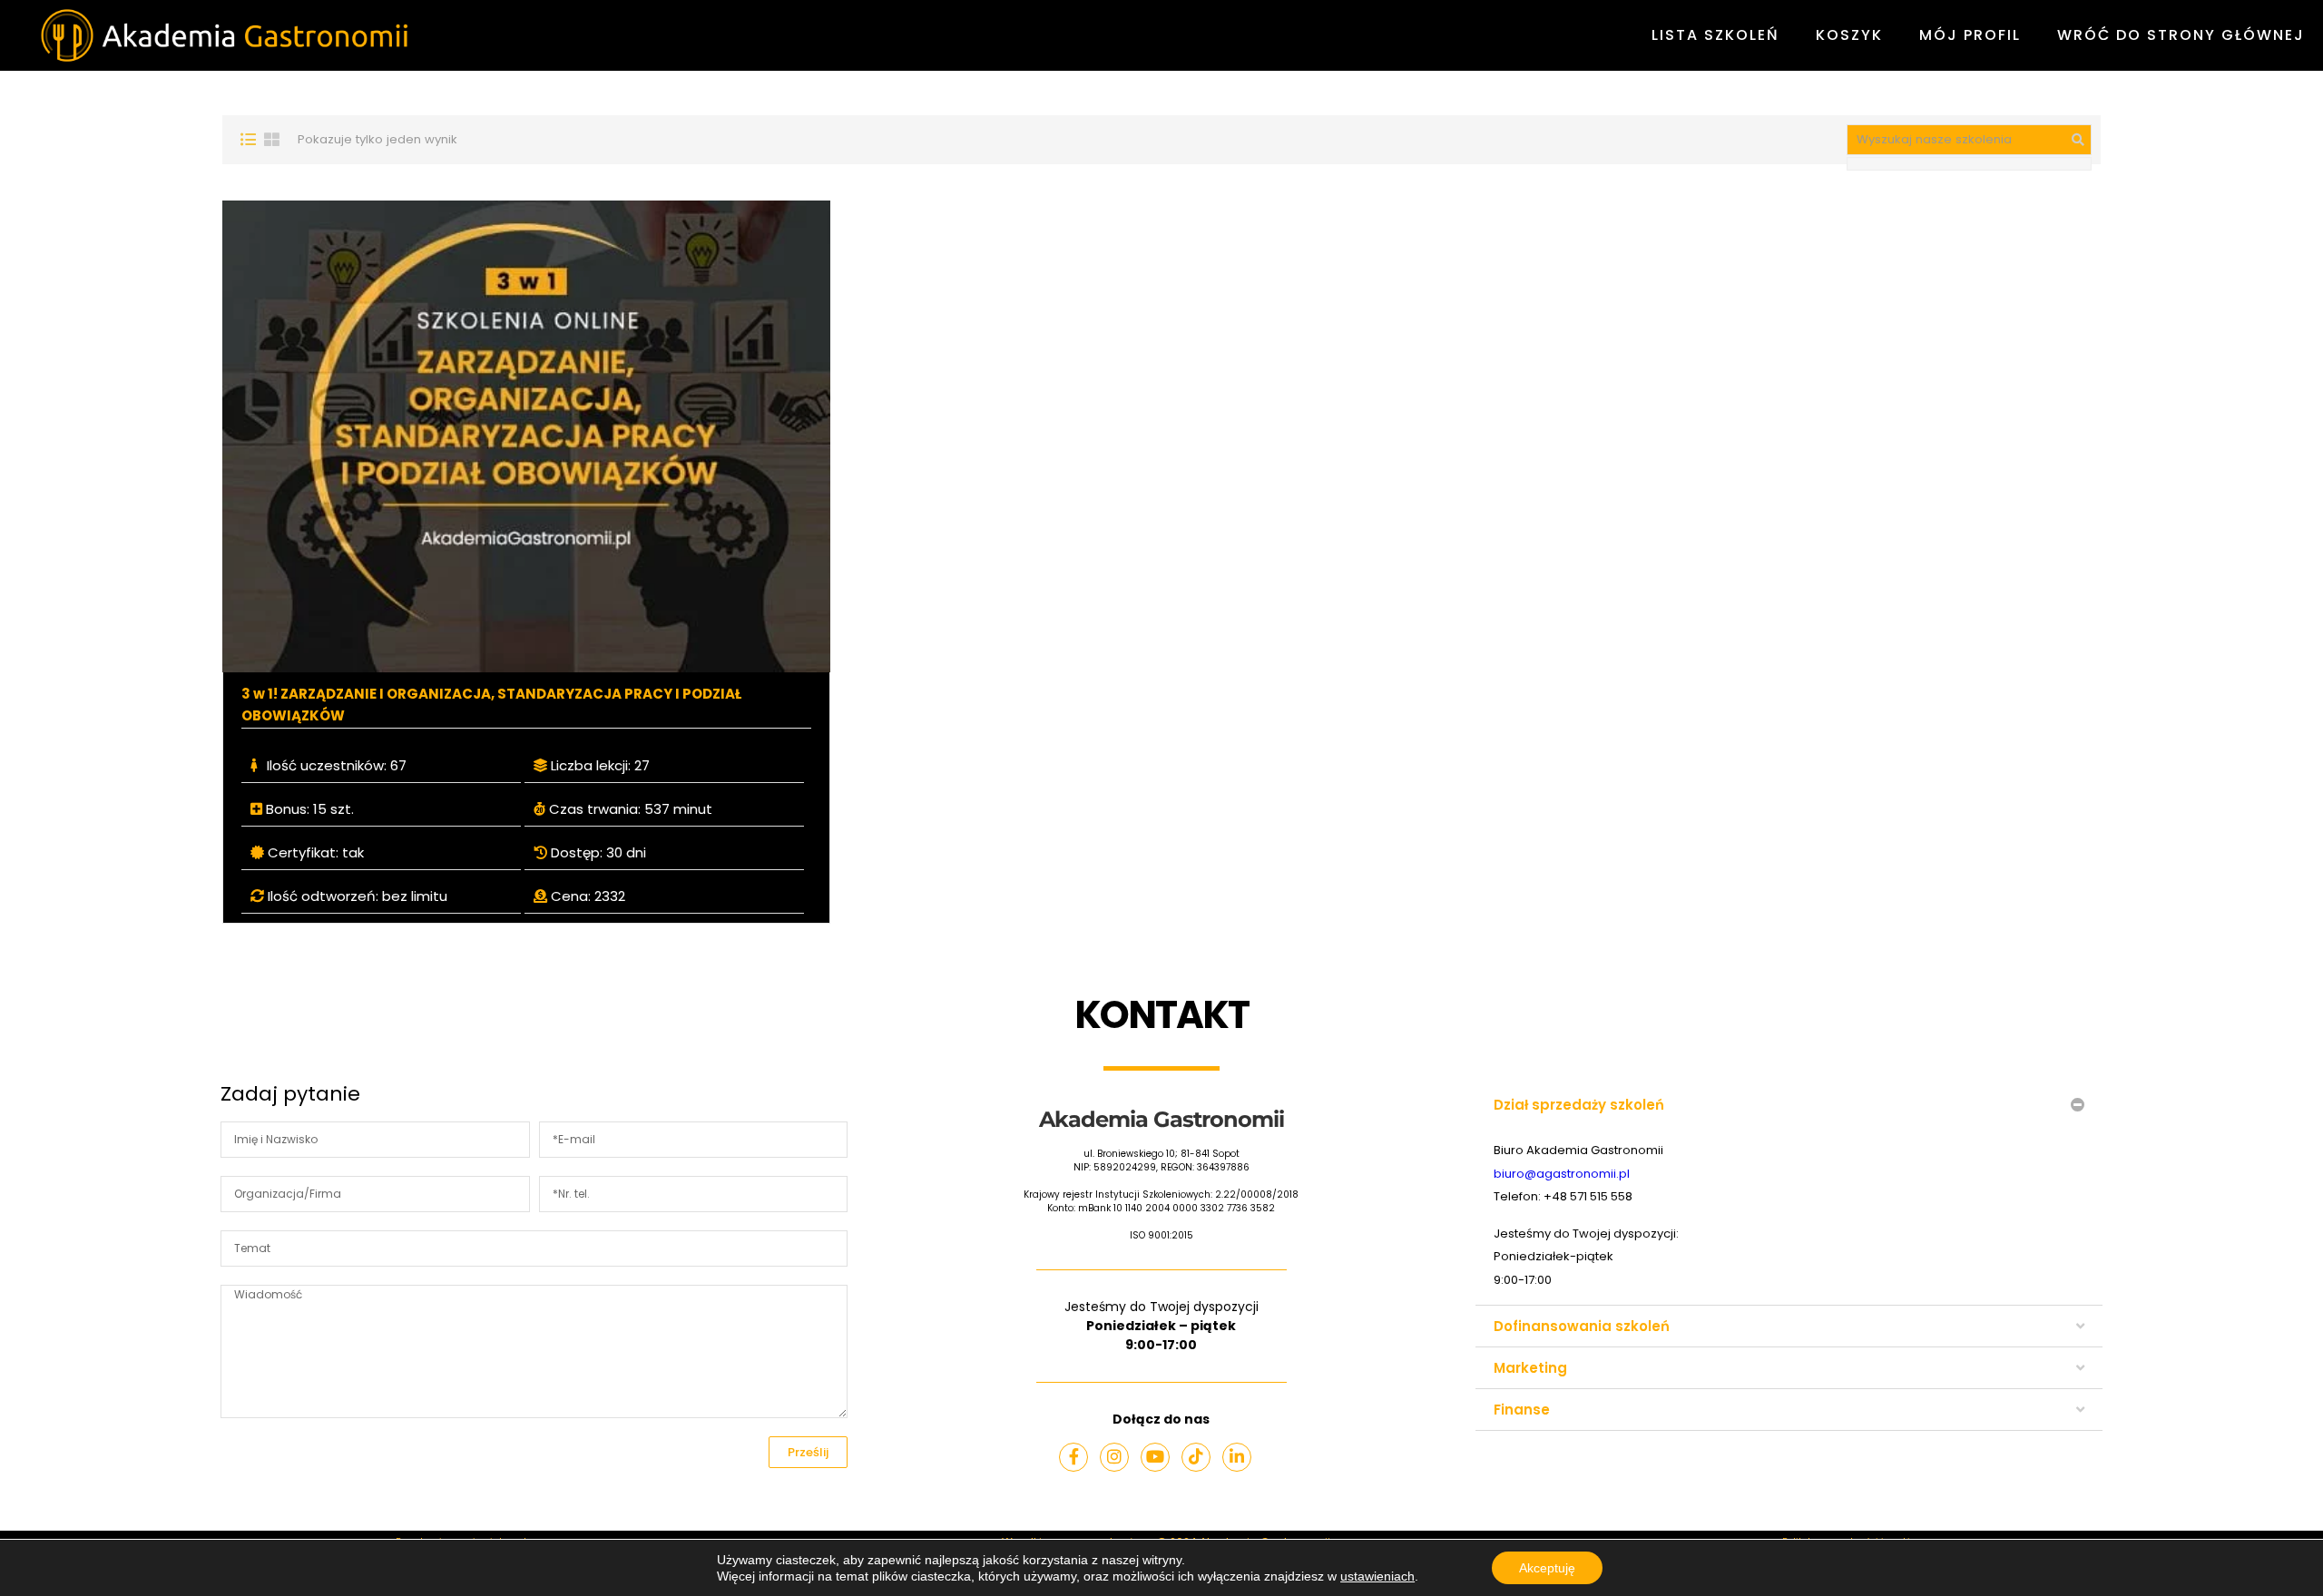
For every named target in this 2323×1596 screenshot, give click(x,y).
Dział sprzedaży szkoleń (1579, 1105)
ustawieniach (1377, 1576)
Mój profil (1970, 35)
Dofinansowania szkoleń (1582, 1326)
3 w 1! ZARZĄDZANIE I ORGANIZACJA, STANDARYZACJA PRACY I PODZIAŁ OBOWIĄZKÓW (491, 705)
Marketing (1530, 1368)
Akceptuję (1547, 1568)
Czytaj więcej (527, 436)
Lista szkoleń (1715, 35)
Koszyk (1849, 35)
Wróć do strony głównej (2181, 35)
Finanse (1522, 1410)
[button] (1789, 1105)
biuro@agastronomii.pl (1562, 1174)
